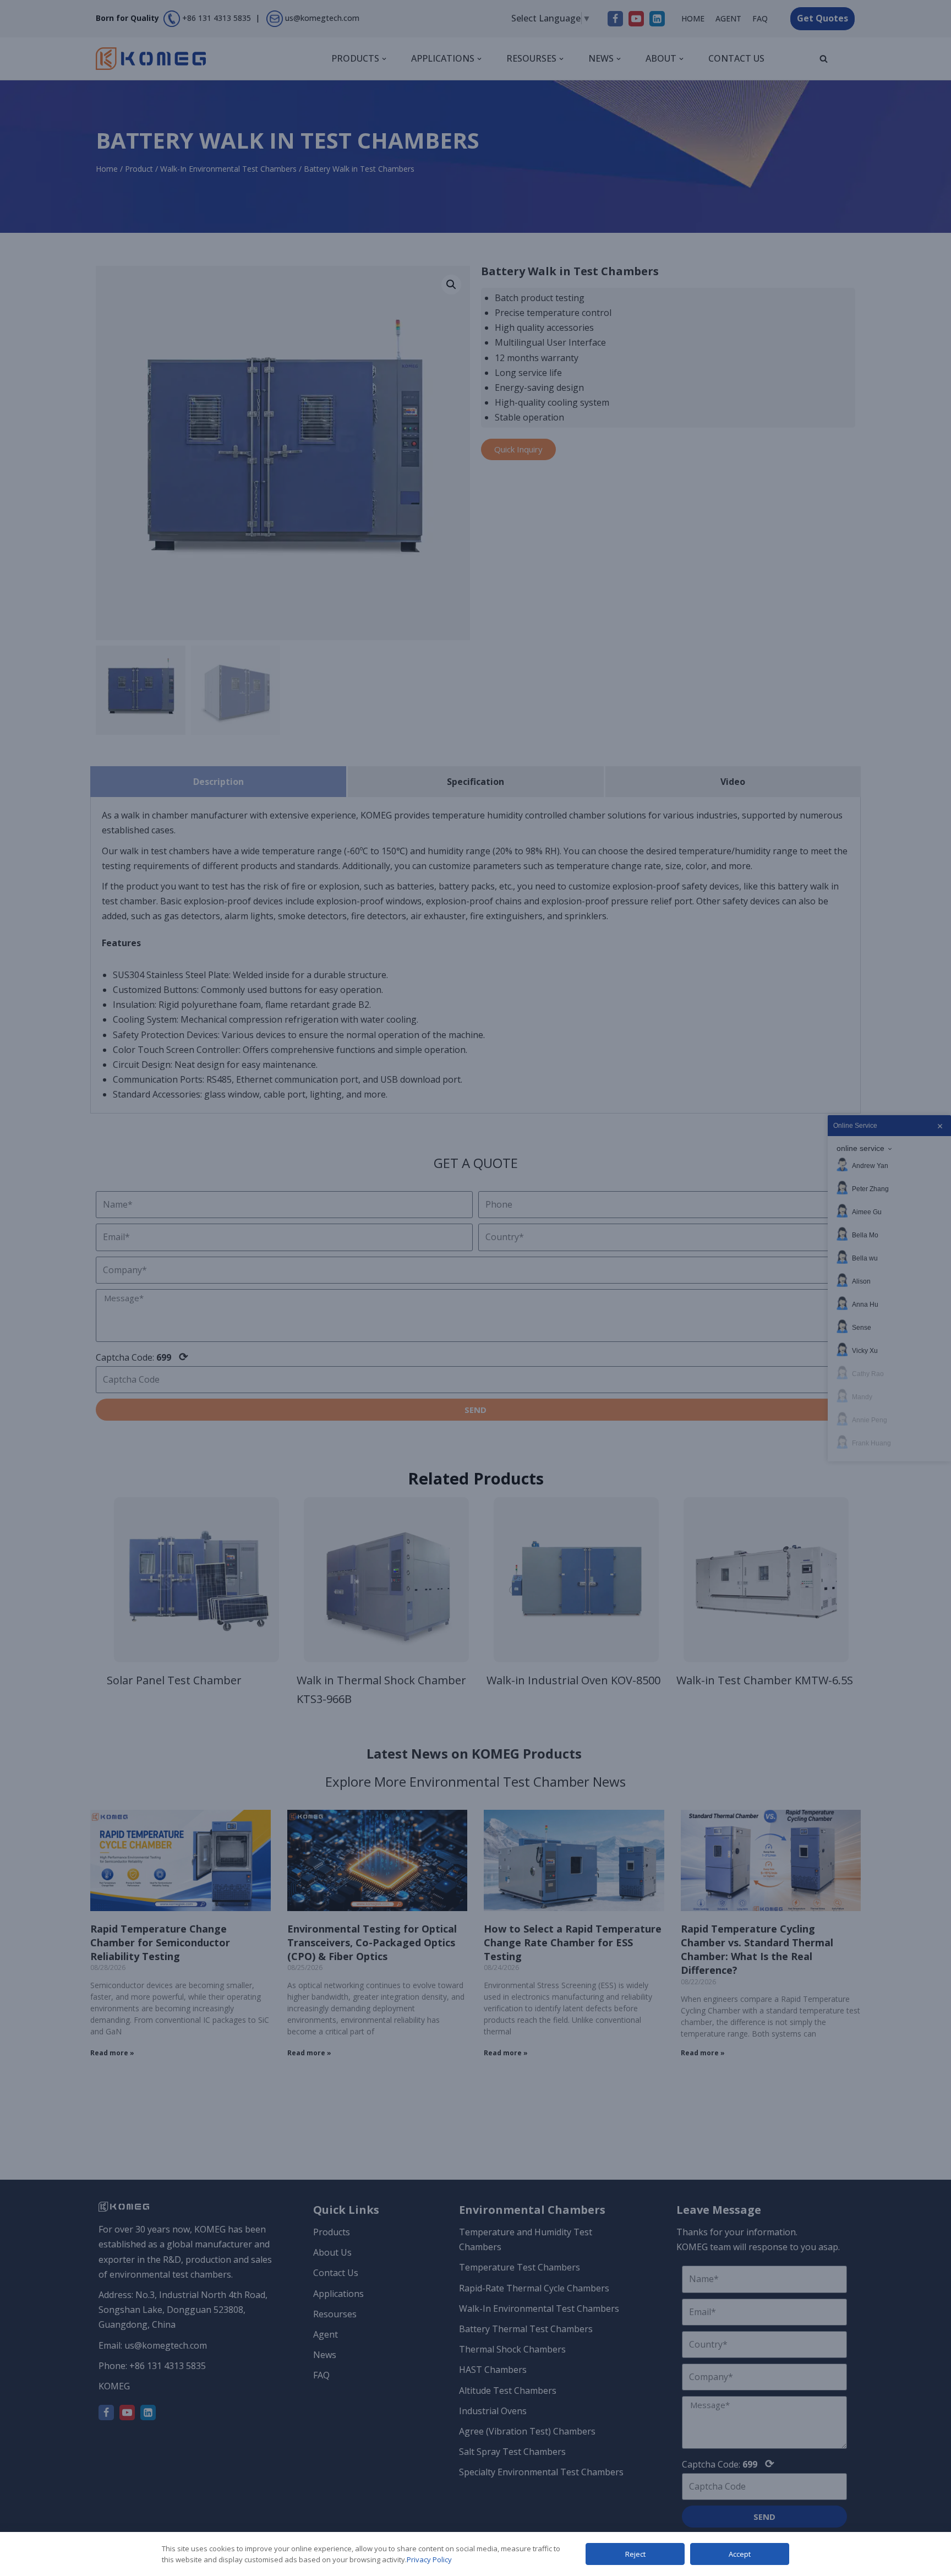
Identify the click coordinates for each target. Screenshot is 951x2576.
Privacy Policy (429, 2559)
